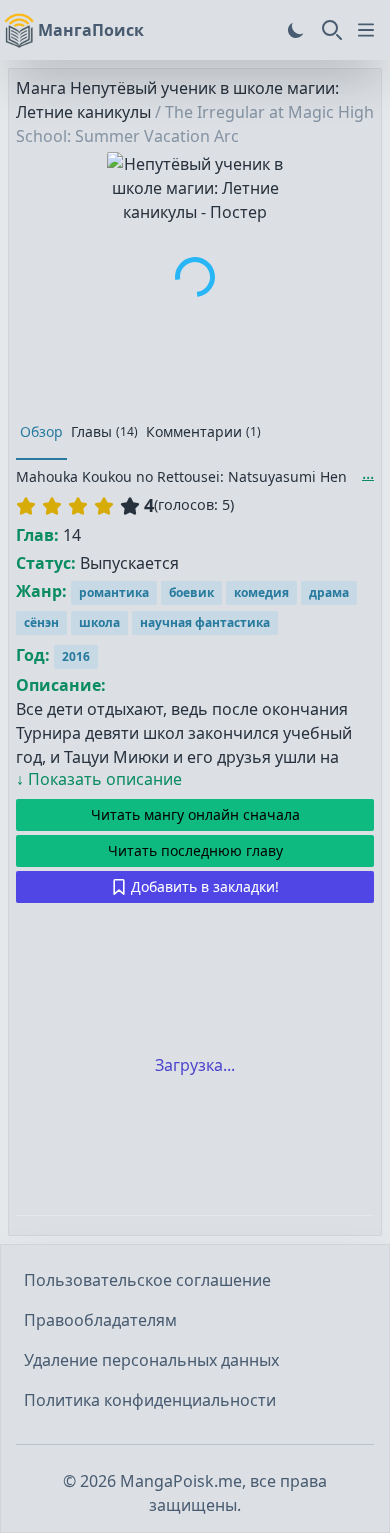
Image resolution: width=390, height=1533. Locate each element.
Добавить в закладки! (205, 886)
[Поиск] (332, 30)
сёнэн (41, 622)
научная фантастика (205, 622)
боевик (191, 592)
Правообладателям (100, 1320)
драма (329, 592)
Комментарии (203, 431)
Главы (104, 431)
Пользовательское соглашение (147, 1280)
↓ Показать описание (99, 779)
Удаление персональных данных (151, 1360)
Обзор (41, 431)
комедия (261, 592)
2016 (76, 656)
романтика (114, 592)
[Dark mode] (296, 30)
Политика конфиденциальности (150, 1400)
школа (99, 622)
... (368, 473)
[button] (78, 506)
